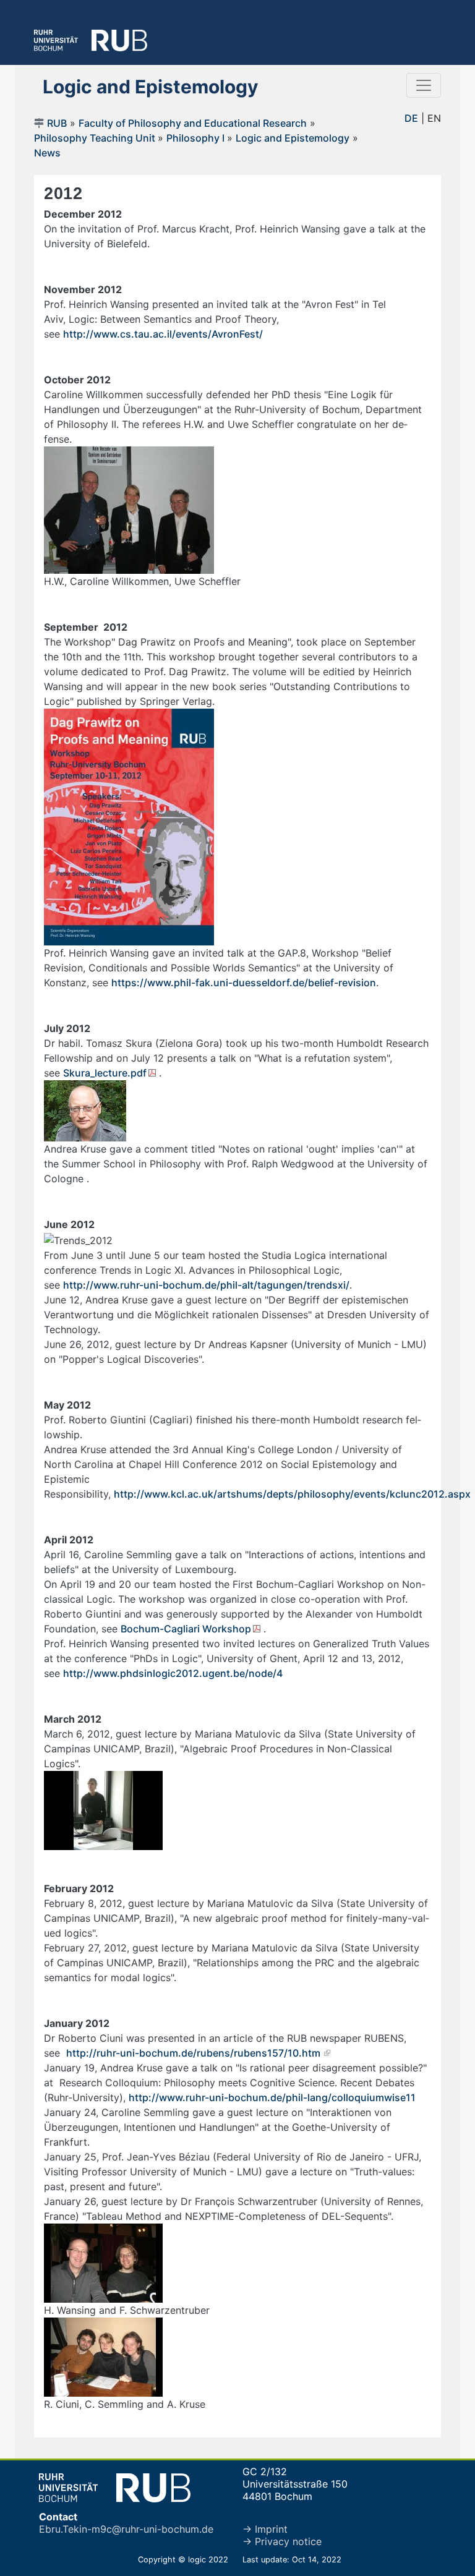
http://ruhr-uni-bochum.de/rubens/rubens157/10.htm (193, 2053)
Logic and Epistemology (293, 138)
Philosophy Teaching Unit (96, 138)
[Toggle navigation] (424, 85)
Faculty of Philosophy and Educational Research (193, 123)
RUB (57, 123)
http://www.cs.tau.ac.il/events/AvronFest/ (164, 334)
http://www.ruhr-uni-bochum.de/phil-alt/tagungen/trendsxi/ (206, 1285)
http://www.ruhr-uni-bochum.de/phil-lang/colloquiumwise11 (272, 2097)
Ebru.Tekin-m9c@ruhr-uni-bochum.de (126, 2529)
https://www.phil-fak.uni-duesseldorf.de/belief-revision (244, 983)
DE (411, 118)
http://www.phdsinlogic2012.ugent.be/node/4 (173, 1673)
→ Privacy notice (282, 2541)
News (47, 153)
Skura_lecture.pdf (105, 1073)
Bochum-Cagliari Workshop (186, 1629)
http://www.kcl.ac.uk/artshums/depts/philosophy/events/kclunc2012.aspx (292, 1494)
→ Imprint (265, 2529)
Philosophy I (195, 138)
